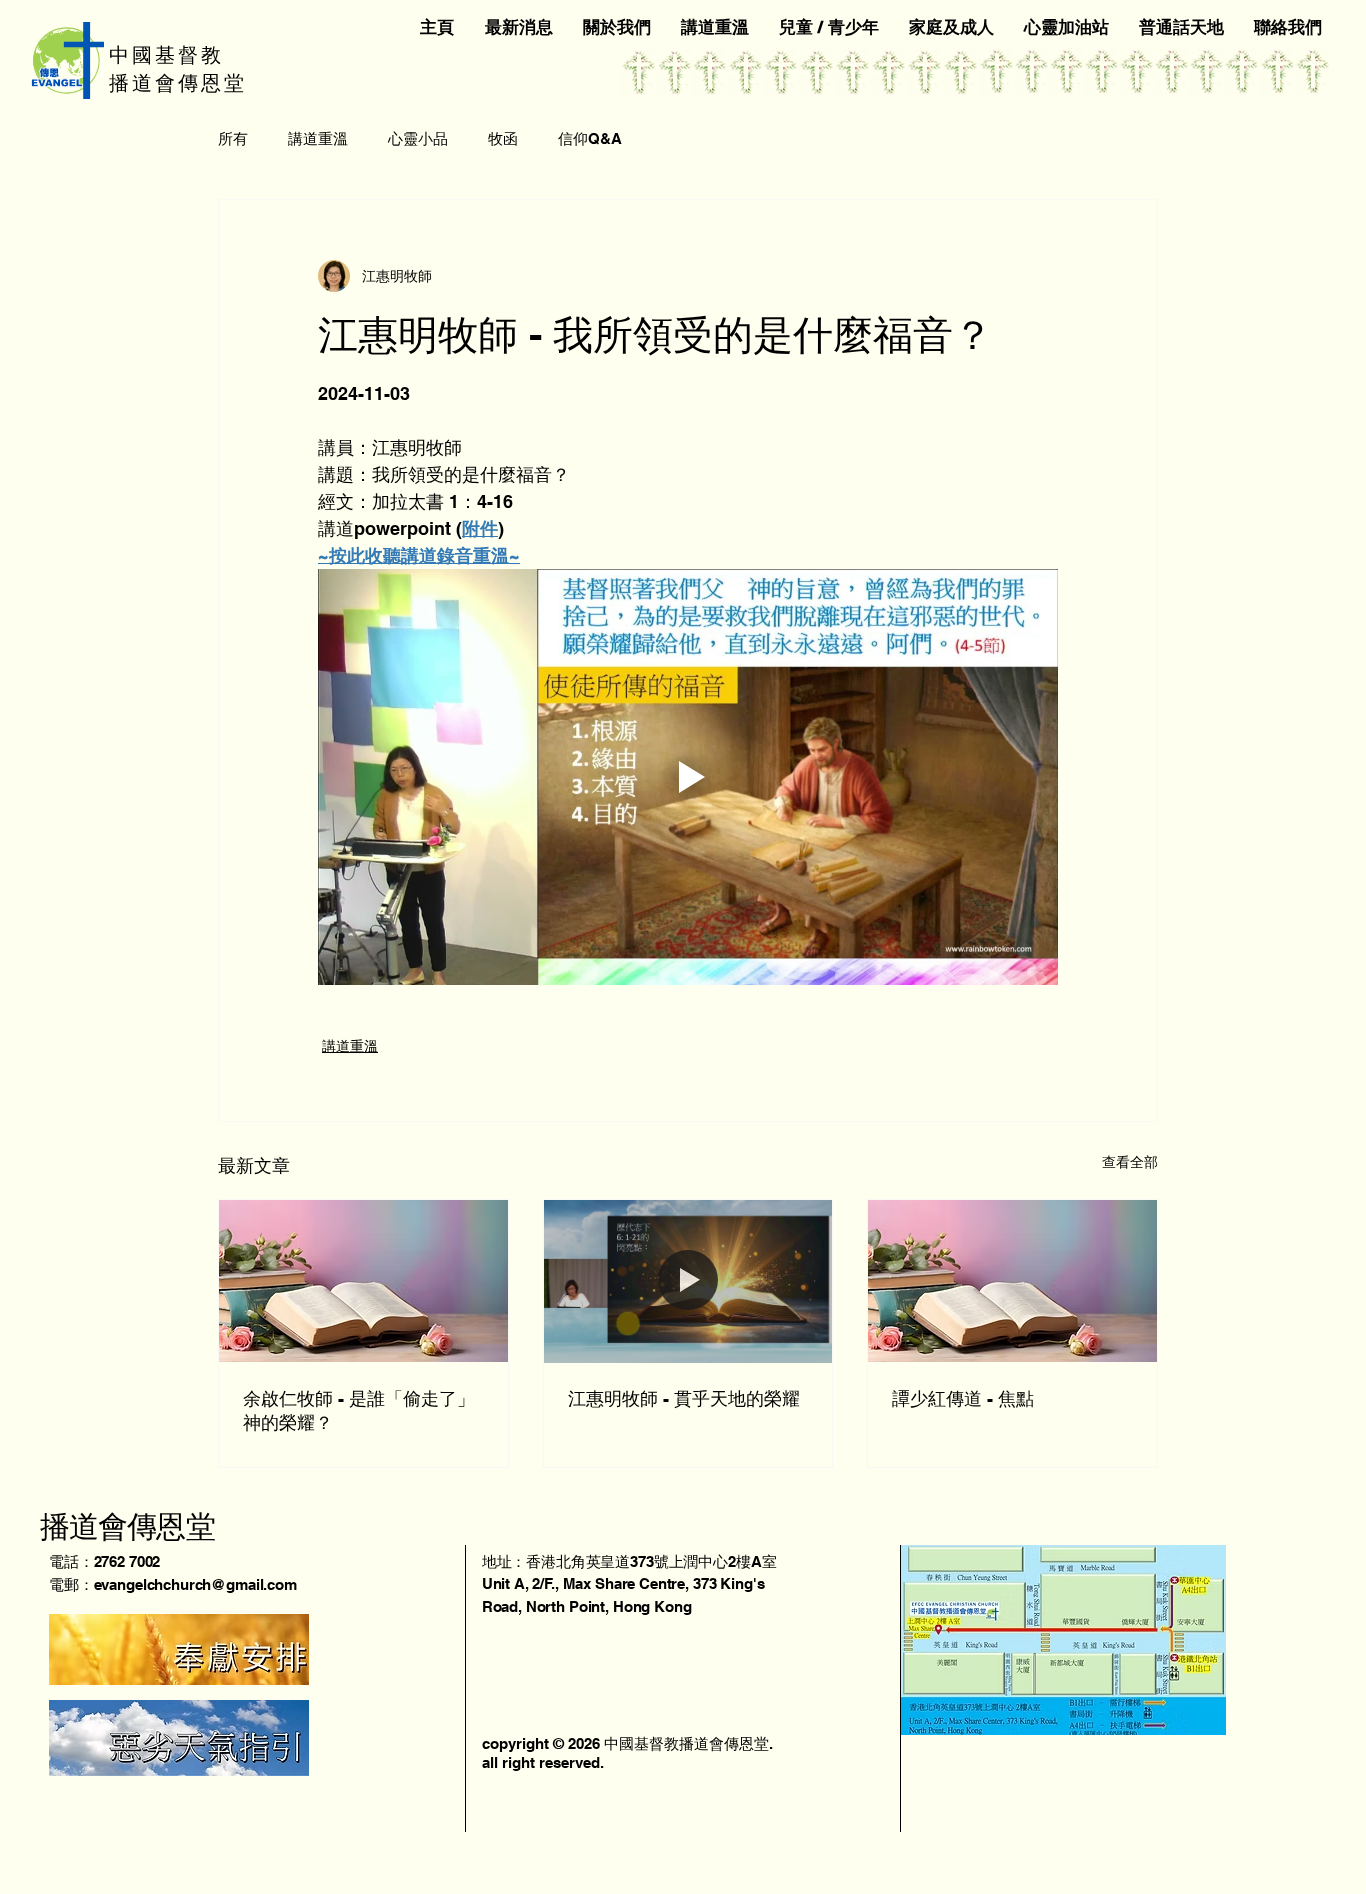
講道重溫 (318, 138)
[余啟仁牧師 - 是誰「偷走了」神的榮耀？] (363, 1281)
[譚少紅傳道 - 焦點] (1012, 1281)
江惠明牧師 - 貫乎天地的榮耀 (684, 1398)
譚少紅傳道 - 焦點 (963, 1398)
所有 (233, 138)
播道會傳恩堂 (127, 1526)
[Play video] (688, 777)
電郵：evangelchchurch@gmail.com (173, 1584)
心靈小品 (418, 138)
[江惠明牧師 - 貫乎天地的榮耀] (688, 1281)
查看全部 (1130, 1162)
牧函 (503, 138)
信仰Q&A (590, 138)
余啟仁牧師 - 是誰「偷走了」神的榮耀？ (359, 1410)
